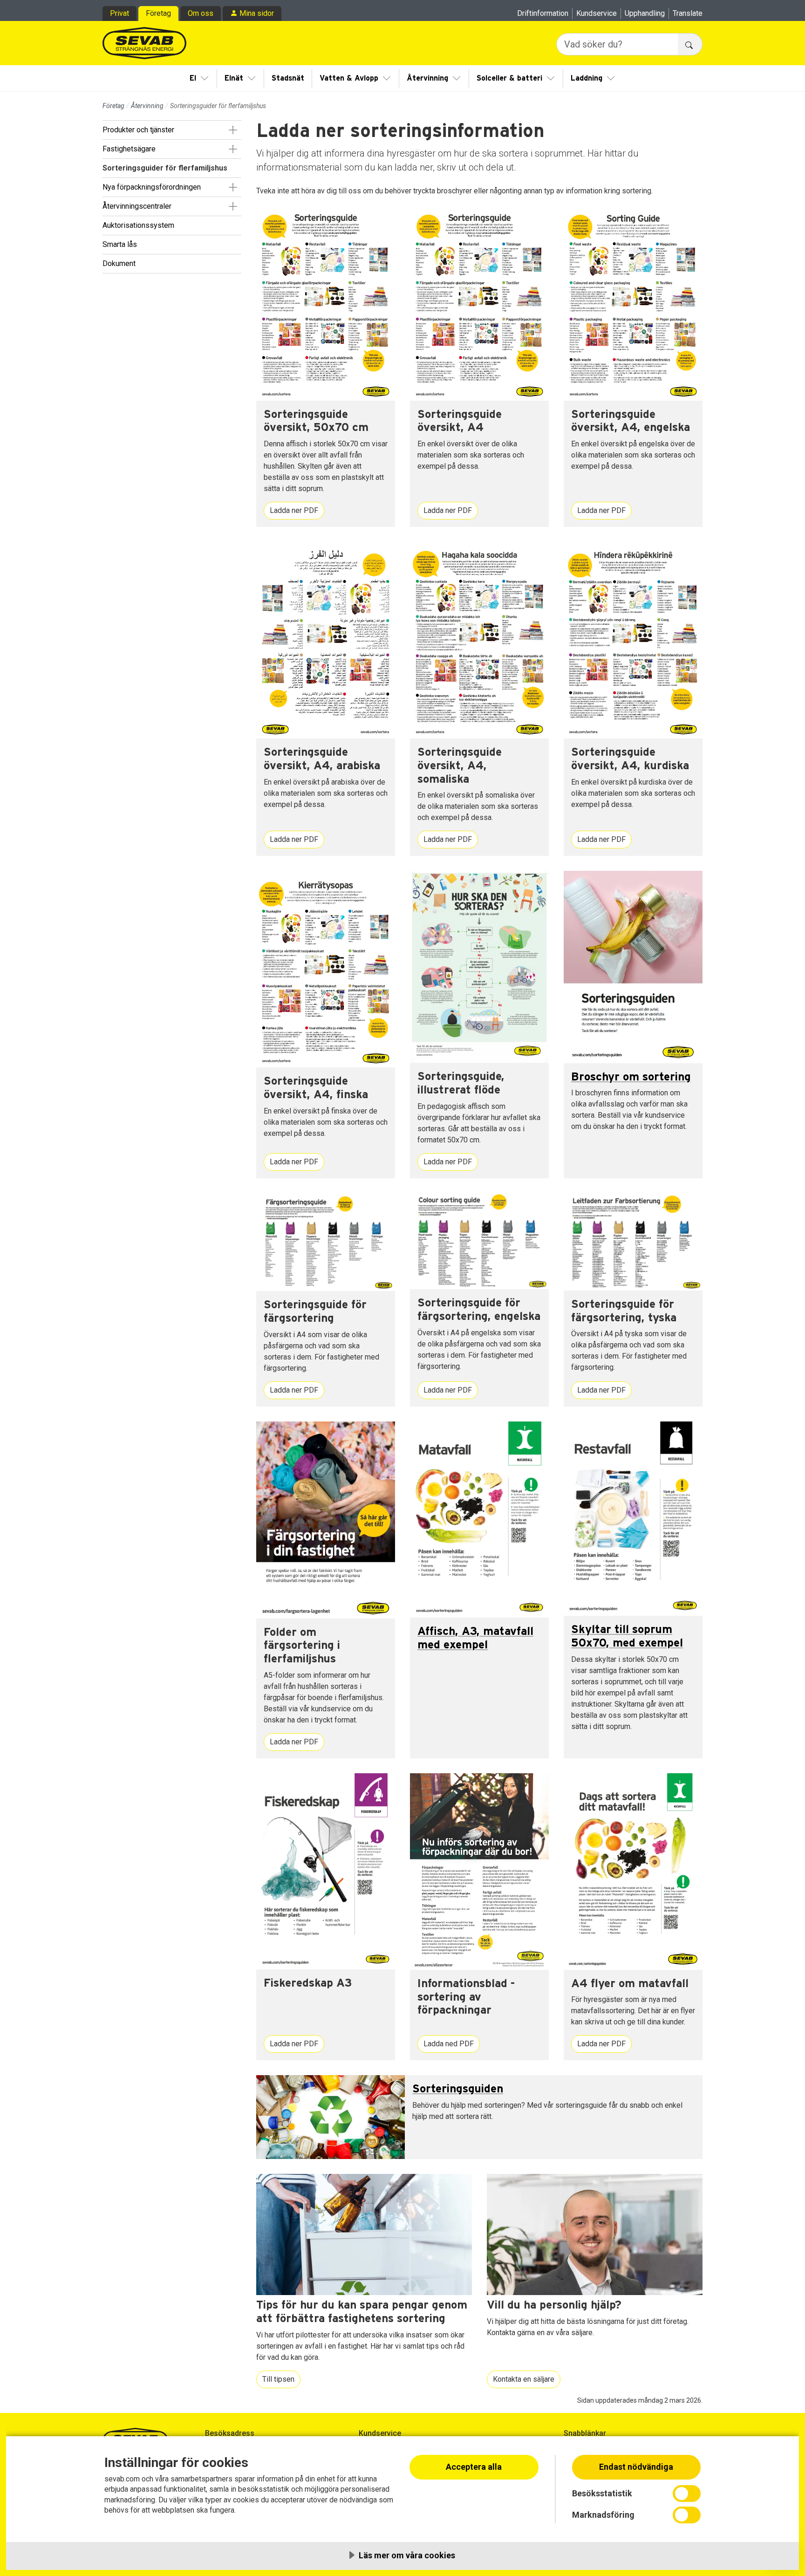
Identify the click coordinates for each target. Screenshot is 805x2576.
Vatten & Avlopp (349, 78)
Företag (158, 13)
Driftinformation (543, 13)
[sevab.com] (144, 43)
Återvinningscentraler (137, 206)
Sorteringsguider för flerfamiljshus (165, 168)
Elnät (234, 78)
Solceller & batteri (509, 78)
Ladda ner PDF (294, 510)
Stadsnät (288, 78)
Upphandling (645, 13)
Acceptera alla (474, 2467)
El (193, 78)
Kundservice (597, 13)
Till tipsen (278, 2379)
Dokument (119, 263)
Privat (119, 13)
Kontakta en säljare (524, 2379)
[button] (233, 130)
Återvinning (427, 78)
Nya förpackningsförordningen (152, 187)
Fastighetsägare (129, 149)
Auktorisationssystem (138, 225)
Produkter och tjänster (138, 130)
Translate (688, 13)
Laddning (587, 78)
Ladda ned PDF (449, 2044)
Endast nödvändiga (636, 2467)
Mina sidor (257, 13)
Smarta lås (120, 244)
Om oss (201, 13)
